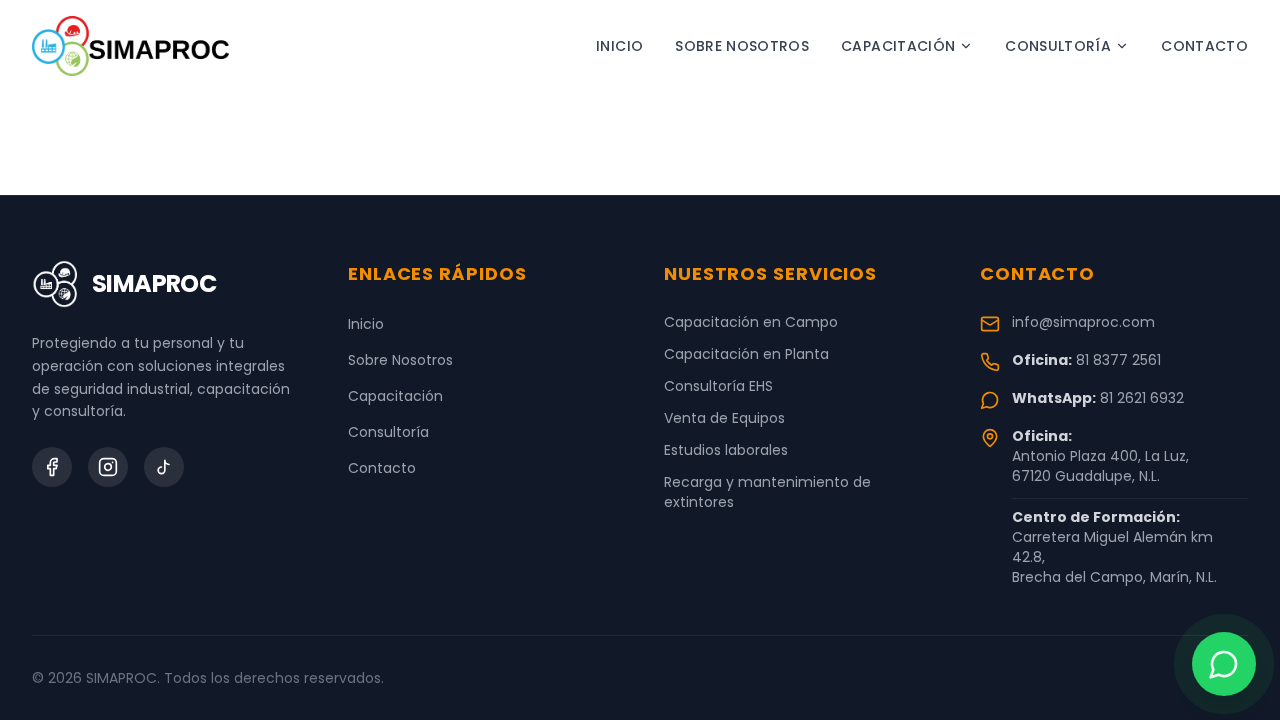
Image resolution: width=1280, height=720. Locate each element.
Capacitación (898, 46)
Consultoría (1058, 46)
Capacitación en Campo (751, 322)
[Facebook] (52, 467)
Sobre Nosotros (742, 46)
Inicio (619, 46)
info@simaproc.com (1083, 322)
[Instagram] (108, 467)
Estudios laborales (726, 450)
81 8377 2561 (1118, 360)
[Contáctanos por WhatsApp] (1224, 664)
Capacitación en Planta (746, 354)
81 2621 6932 (1142, 398)
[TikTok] (164, 467)
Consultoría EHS (718, 386)
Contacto (1204, 46)
